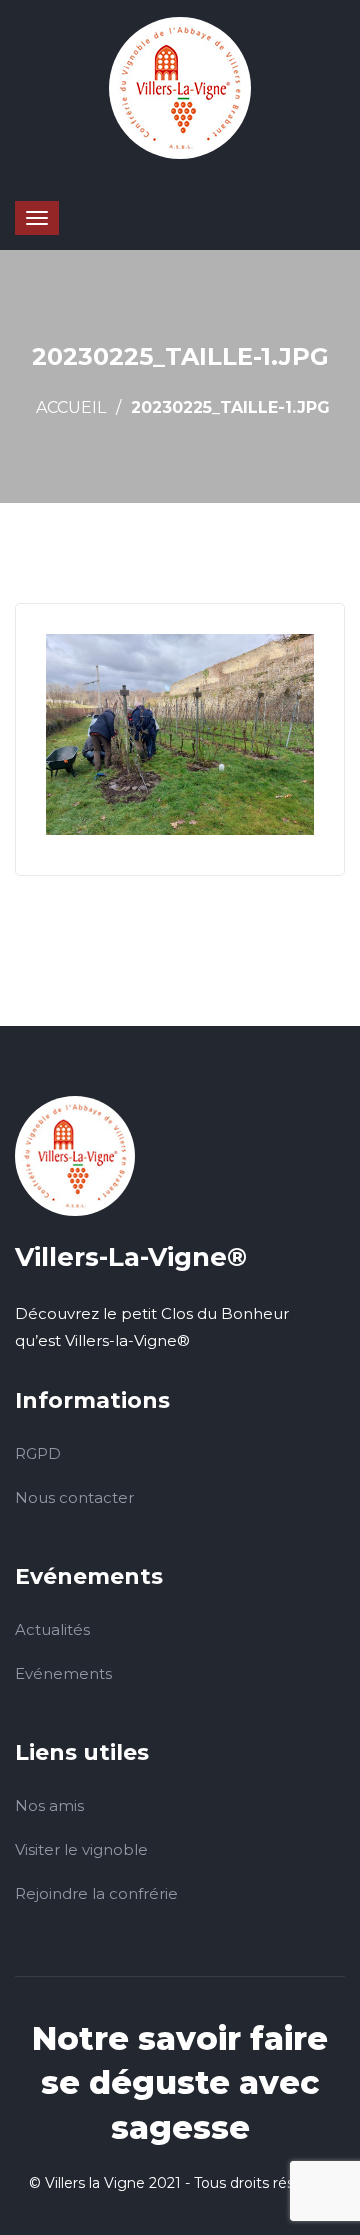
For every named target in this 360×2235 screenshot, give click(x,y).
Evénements (63, 1673)
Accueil (71, 407)
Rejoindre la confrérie (96, 1893)
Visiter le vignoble (81, 1849)
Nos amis (49, 1805)
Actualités (52, 1629)
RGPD (38, 1453)
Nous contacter (74, 1497)
